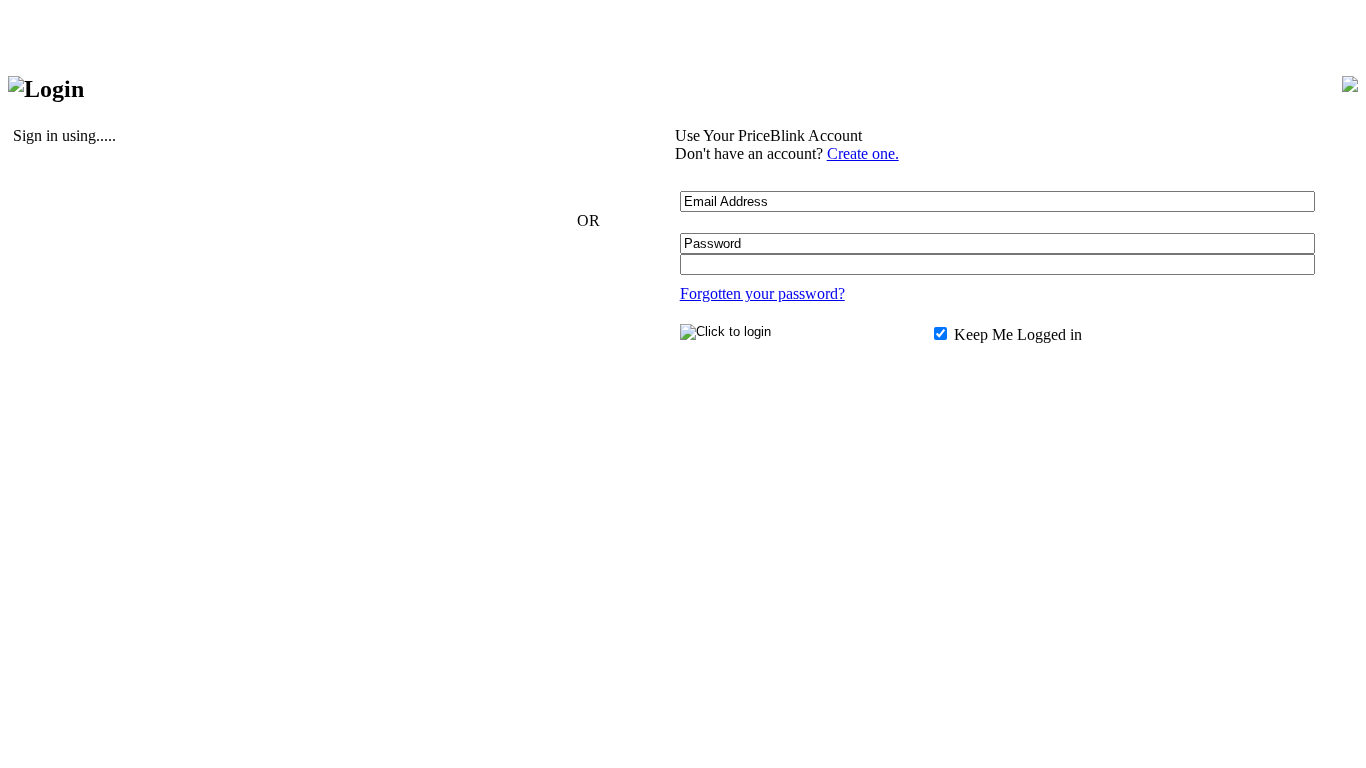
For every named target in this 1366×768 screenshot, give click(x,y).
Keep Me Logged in (1016, 334)
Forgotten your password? (762, 293)
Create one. (863, 153)
